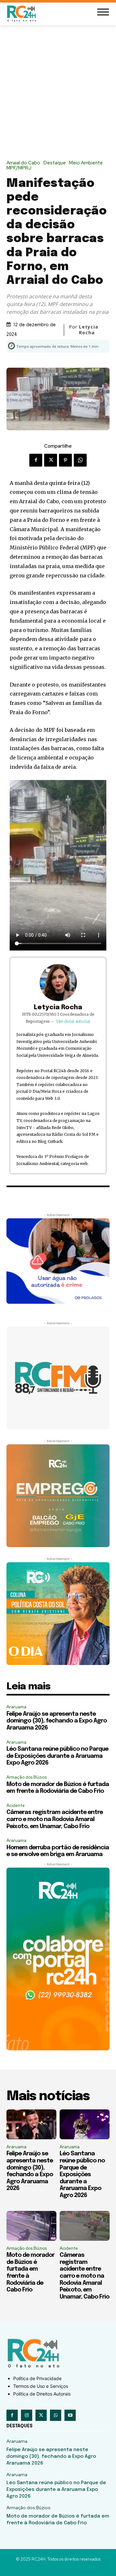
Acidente (16, 1805)
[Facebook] (36, 460)
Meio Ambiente (86, 163)
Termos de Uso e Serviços (41, 2386)
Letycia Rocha (58, 1008)
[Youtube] (70, 2415)
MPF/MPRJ (19, 168)
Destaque (55, 163)
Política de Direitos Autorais (42, 2394)
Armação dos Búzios (27, 1777)
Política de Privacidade (37, 2378)
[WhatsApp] (80, 460)
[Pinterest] (65, 460)
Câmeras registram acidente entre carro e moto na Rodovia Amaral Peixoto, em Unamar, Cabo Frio (55, 1819)
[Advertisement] (58, 86)
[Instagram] (27, 2415)
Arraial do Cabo (23, 163)
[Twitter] (51, 460)
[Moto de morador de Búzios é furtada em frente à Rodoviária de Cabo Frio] (31, 2226)
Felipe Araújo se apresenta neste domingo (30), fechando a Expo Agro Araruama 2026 (57, 1721)
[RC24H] (23, 13)
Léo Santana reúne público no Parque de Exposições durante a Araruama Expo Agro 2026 (57, 1756)
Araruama (16, 1707)
